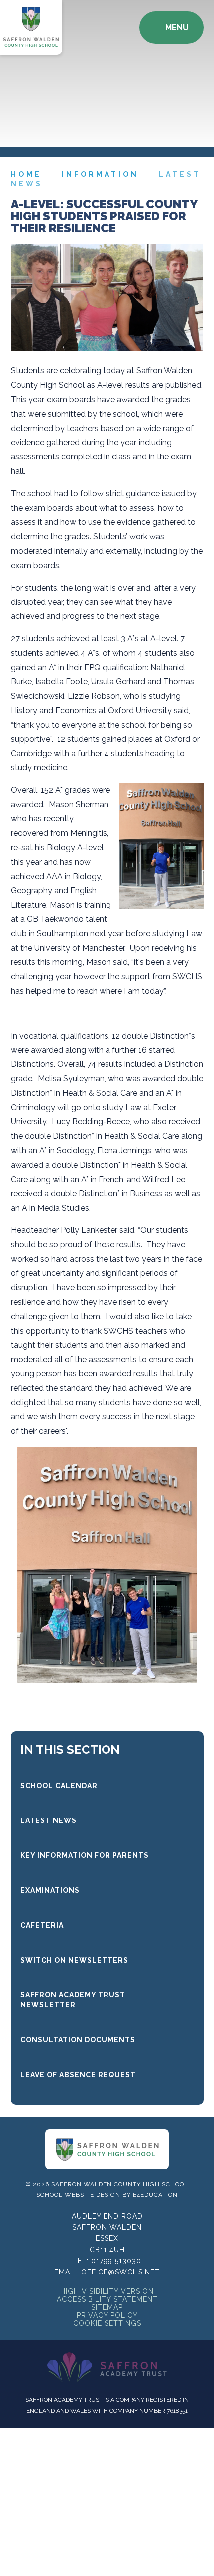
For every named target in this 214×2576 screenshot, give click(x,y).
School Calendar (59, 1786)
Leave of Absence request (78, 2075)
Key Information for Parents (85, 1855)
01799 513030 (116, 2261)
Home (26, 174)
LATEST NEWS (49, 1820)
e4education (155, 2195)
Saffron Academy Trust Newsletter (73, 2000)
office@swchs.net (120, 2272)
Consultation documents (78, 2040)
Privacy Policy (107, 2315)
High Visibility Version (107, 2291)
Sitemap (107, 2307)
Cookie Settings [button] (107, 2323)
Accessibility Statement (107, 2299)
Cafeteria (42, 1925)
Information (100, 174)
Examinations (50, 1890)
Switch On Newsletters (74, 1960)
